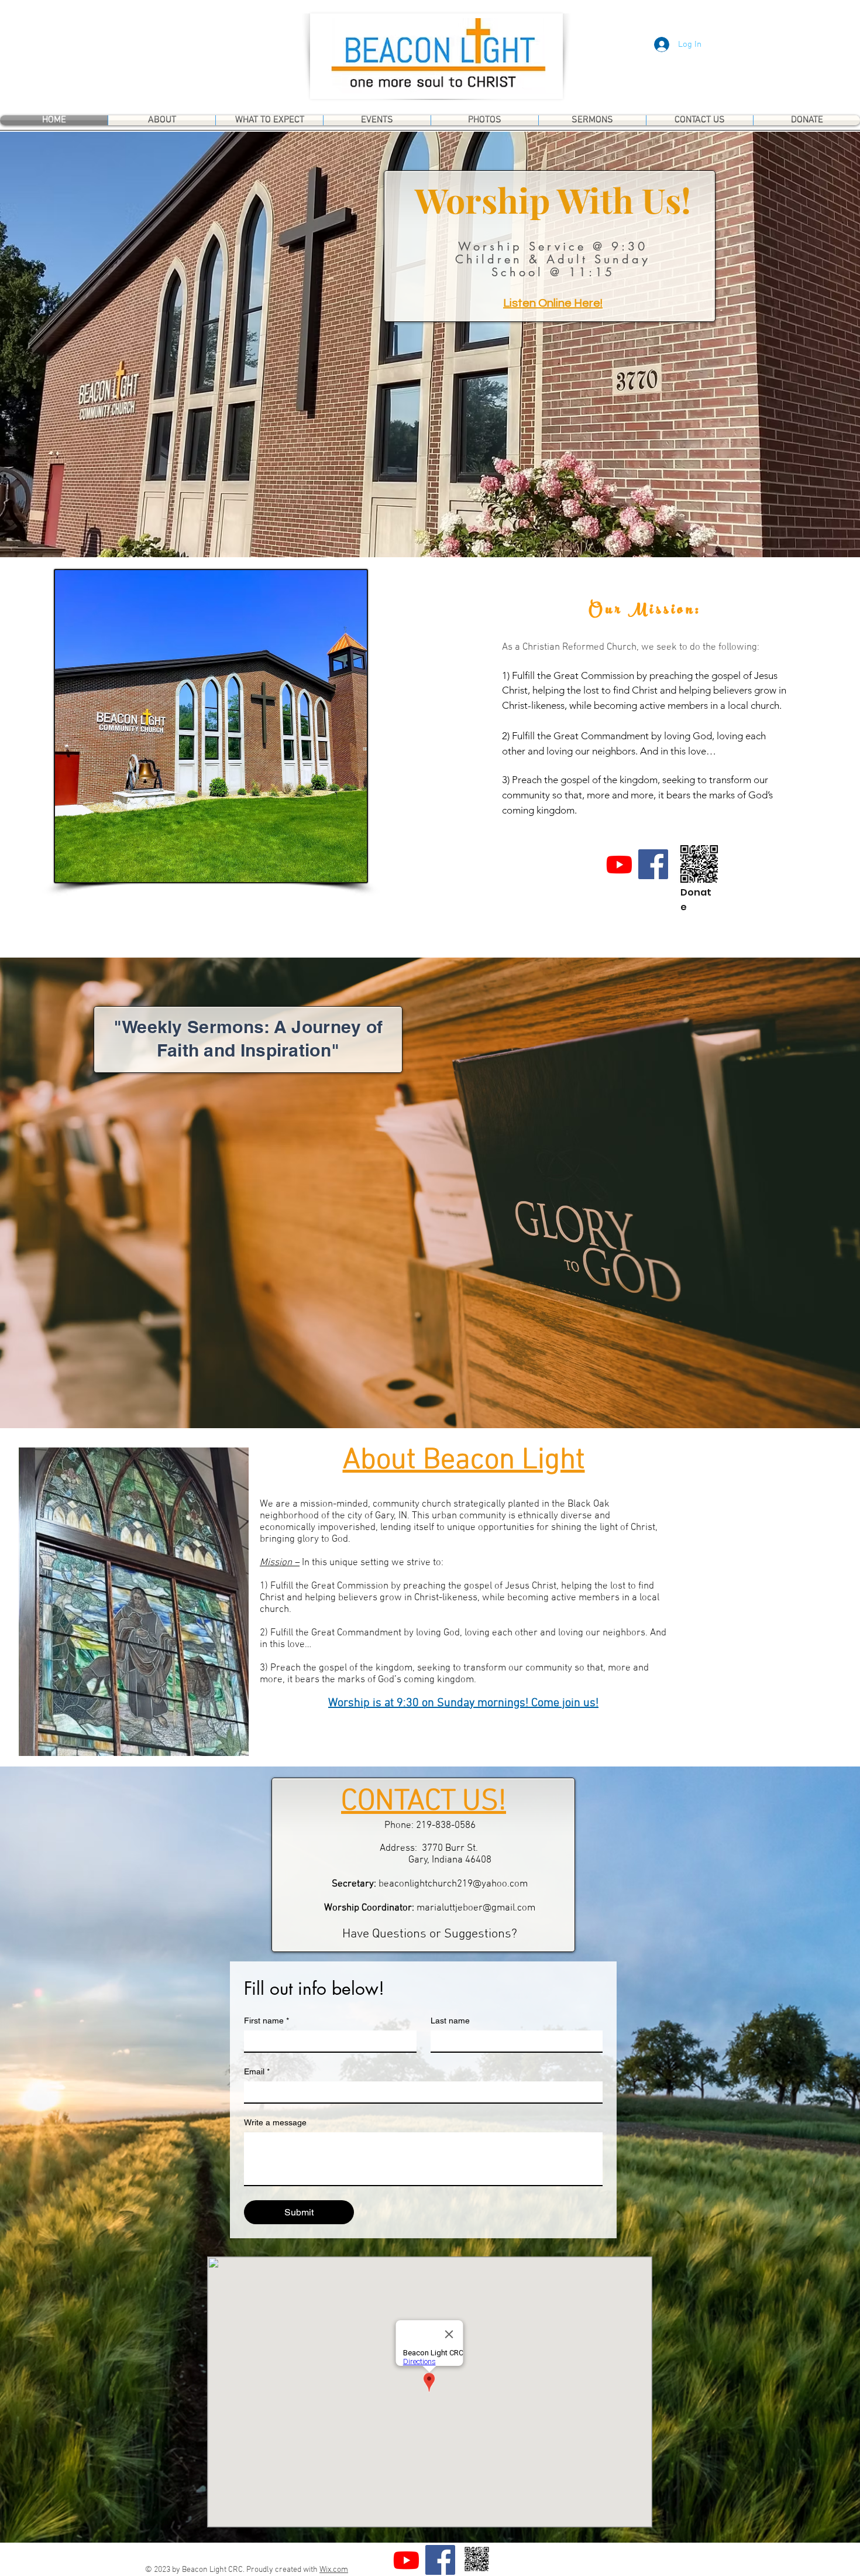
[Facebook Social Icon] (653, 864)
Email (257, 2071)
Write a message (275, 2122)
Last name (450, 2021)
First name (266, 2021)
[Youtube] (619, 864)
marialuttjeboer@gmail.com (476, 1908)
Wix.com (334, 2570)
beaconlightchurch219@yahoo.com (453, 1884)
